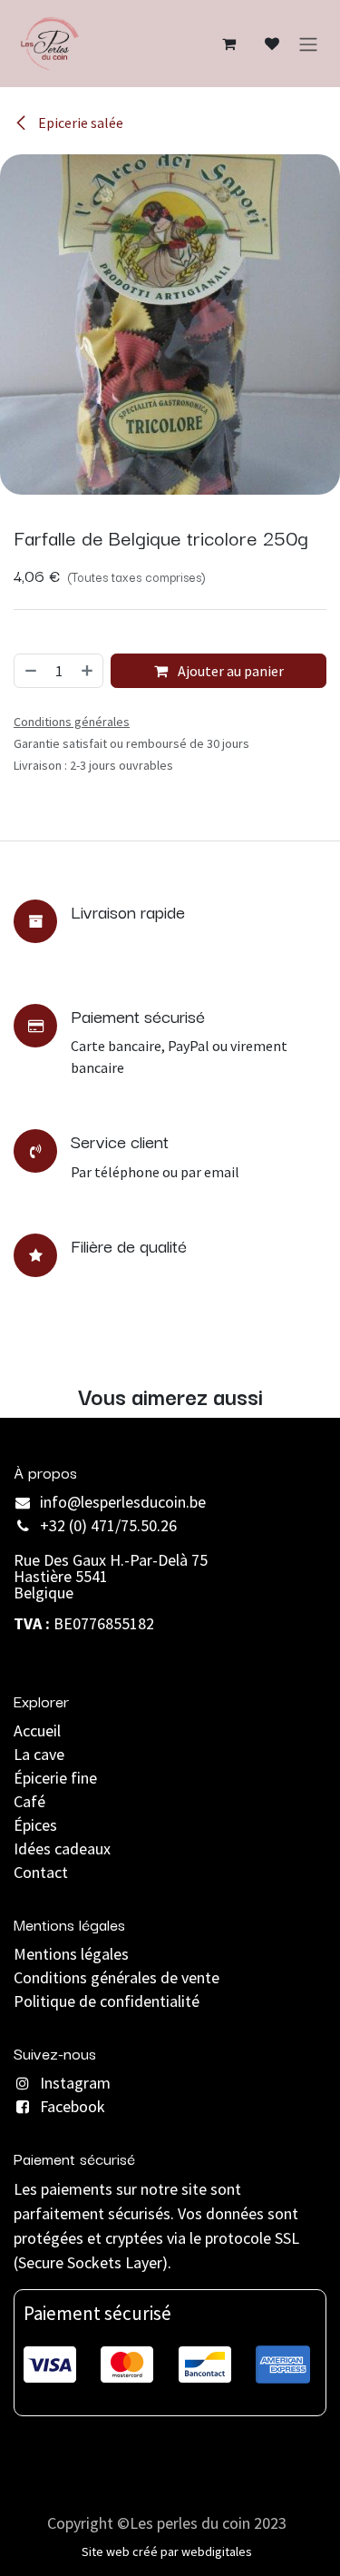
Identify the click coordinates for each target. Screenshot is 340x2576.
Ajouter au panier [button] (229, 671)
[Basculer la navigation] (308, 44)
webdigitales (217, 2551)
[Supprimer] (30, 671)
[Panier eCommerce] (228, 44)
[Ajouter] (88, 671)
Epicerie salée (79, 123)
